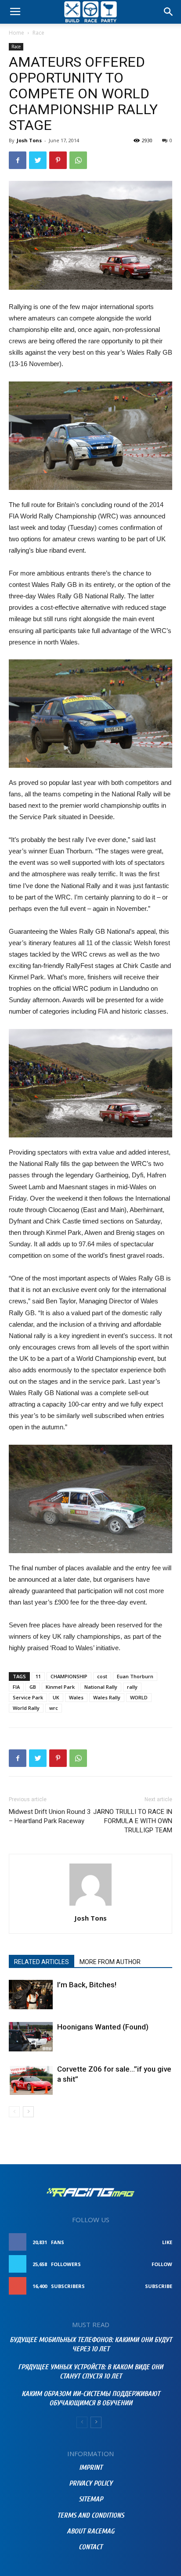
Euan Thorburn (135, 1676)
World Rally (26, 1708)
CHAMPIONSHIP (69, 1676)
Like (167, 2242)
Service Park (28, 1697)
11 (38, 1676)
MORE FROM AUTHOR (110, 1962)
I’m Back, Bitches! (87, 1985)
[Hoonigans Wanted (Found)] (31, 2037)
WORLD (139, 1697)
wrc (54, 1708)
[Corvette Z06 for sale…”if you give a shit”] (31, 2079)
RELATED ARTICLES (42, 1962)
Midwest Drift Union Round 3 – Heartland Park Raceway (50, 1816)
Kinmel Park (60, 1687)
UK (56, 1697)
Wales (76, 1697)
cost (102, 1676)
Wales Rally (107, 1697)
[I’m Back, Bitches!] (31, 1995)
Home (16, 33)
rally (132, 1687)
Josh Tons (29, 140)
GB (33, 1687)
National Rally (101, 1687)
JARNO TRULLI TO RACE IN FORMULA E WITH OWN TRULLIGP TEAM (133, 1821)
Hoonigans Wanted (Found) (103, 2027)
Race (38, 33)
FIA (16, 1687)
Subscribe (159, 2286)
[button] (169, 12)
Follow (162, 2264)
